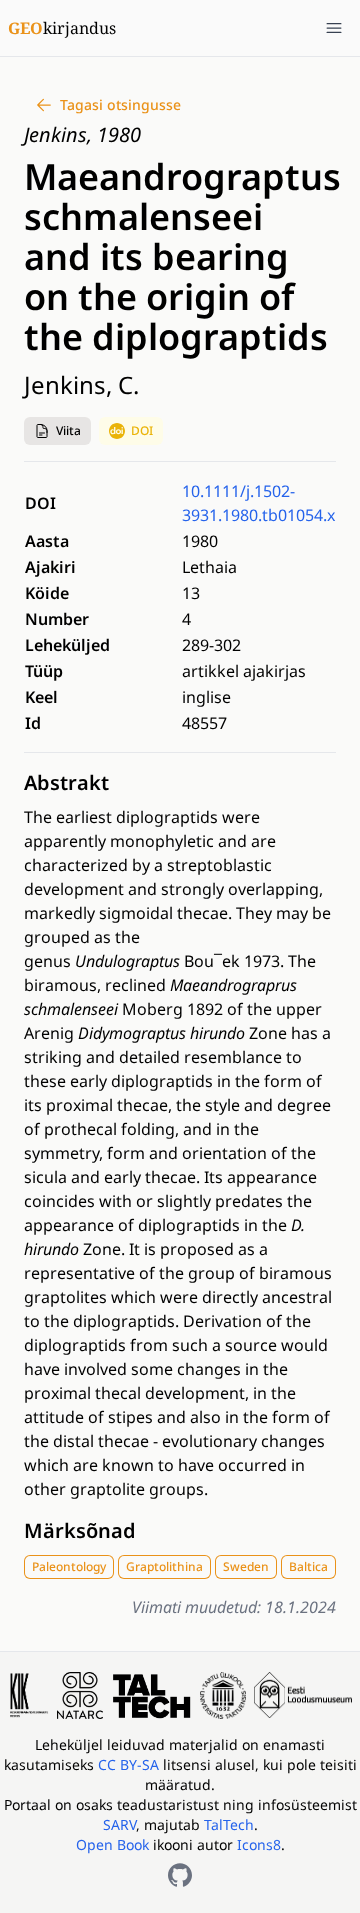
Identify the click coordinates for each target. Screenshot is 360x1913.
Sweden (246, 1566)
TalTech (229, 1824)
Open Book (112, 1844)
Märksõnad (80, 1530)
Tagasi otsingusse (120, 104)
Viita (68, 430)
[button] (57, 431)
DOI (142, 430)
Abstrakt (66, 782)
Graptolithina (164, 1566)
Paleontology (69, 1566)
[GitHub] (180, 1875)
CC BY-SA (130, 1764)
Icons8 (259, 1844)
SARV (119, 1824)
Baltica (308, 1566)
